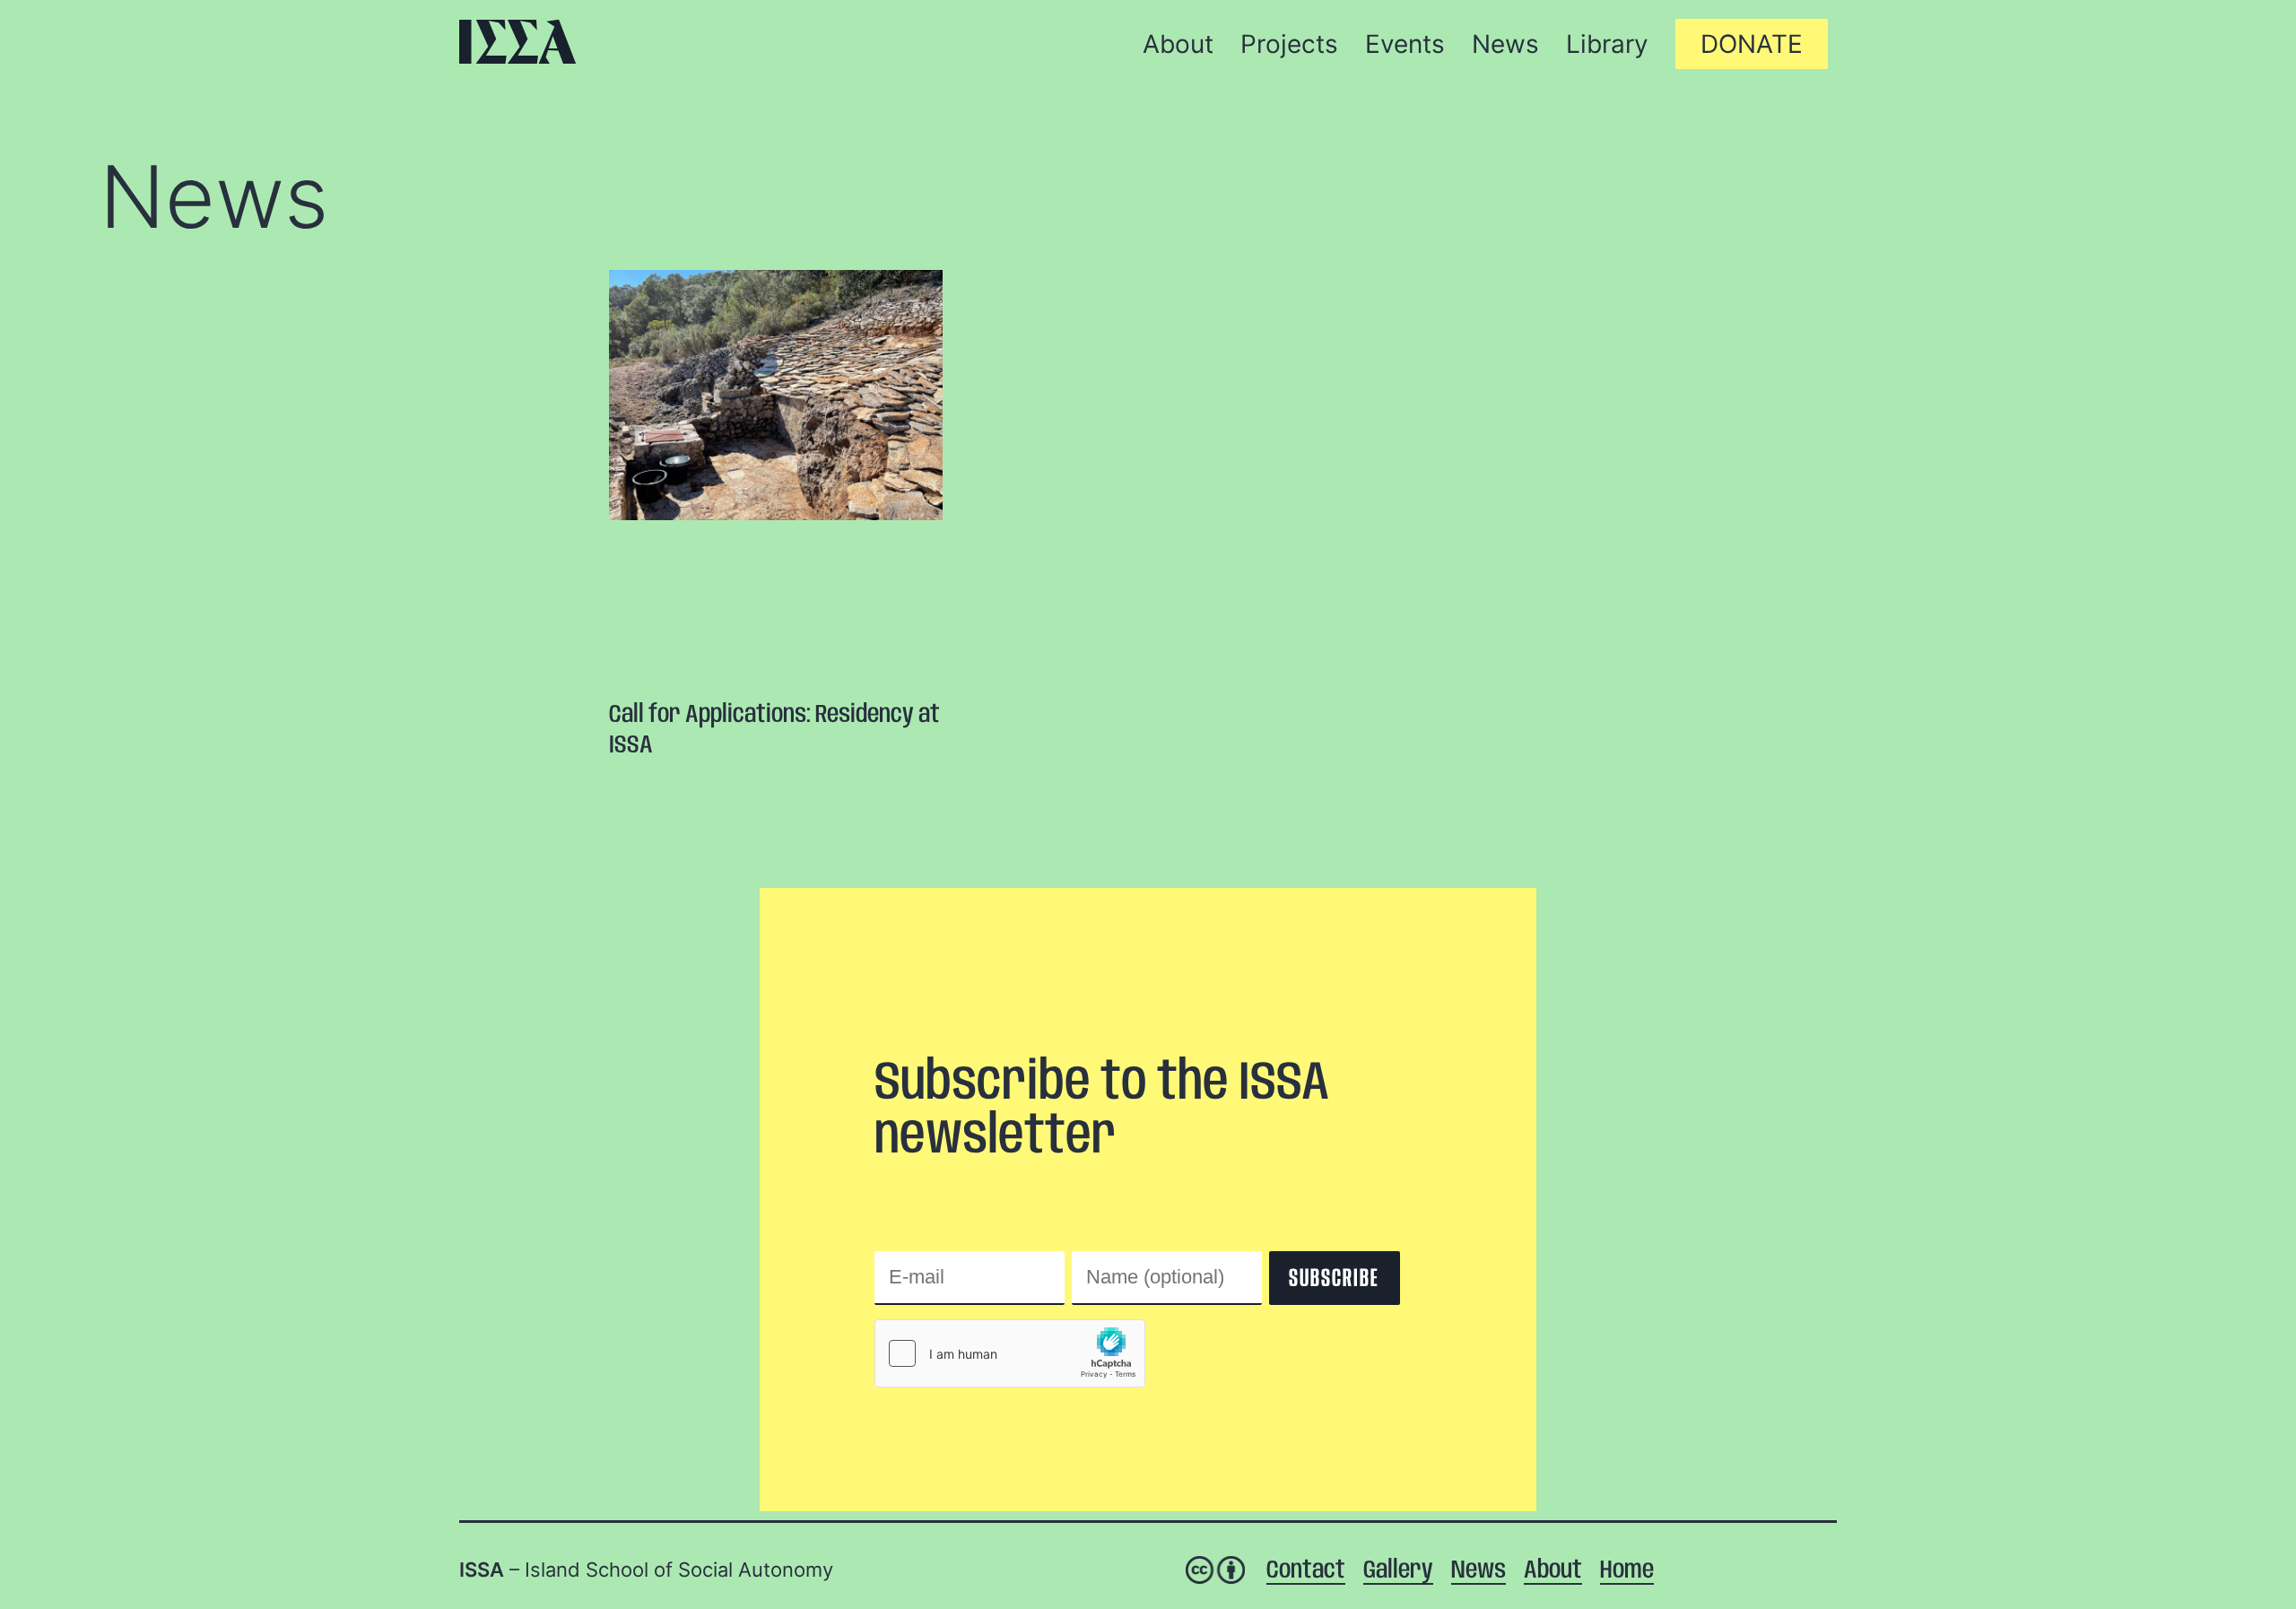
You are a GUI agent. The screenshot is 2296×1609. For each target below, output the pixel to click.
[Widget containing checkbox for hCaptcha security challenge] (1010, 1353)
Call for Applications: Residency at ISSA (774, 731)
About (1553, 1571)
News (214, 196)
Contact (1306, 1571)
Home (1627, 1571)
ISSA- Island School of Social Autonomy (517, 42)
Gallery (1398, 1571)
